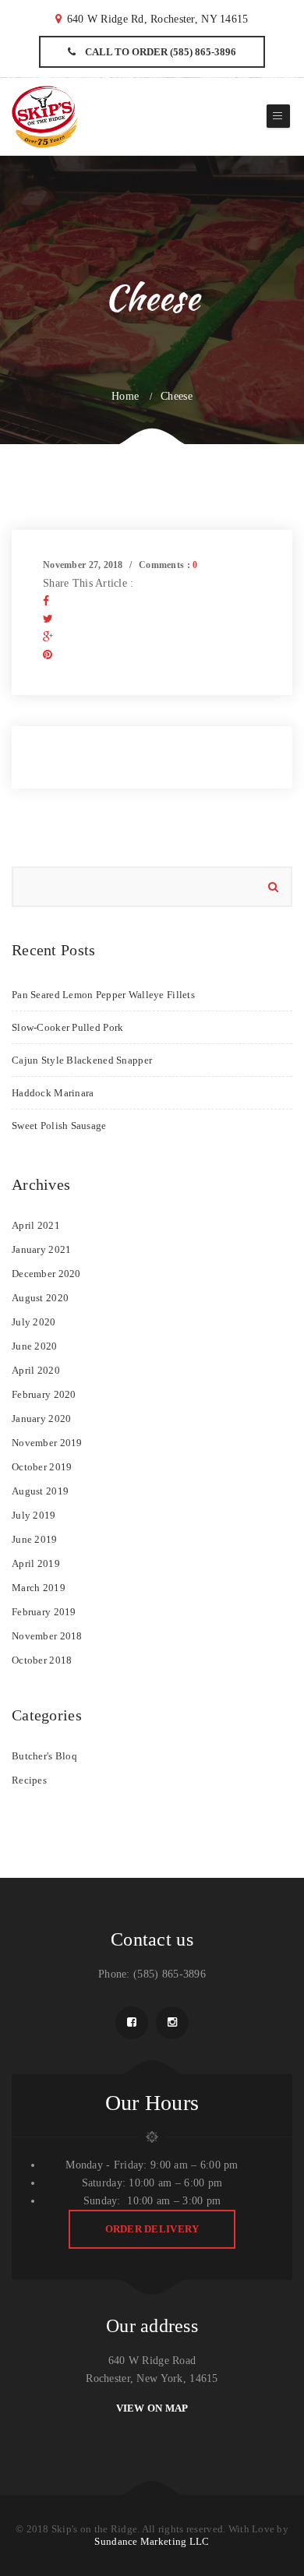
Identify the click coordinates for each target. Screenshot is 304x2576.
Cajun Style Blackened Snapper (82, 1060)
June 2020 (35, 1346)
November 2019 (47, 1443)
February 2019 (44, 1612)
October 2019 (42, 1467)
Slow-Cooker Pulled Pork (67, 1027)
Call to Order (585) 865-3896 (159, 52)
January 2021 (41, 1249)
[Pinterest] (48, 655)
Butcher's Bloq (44, 1756)
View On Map (152, 2408)
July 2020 (34, 1322)
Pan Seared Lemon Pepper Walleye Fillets (103, 995)
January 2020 (41, 1419)
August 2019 (40, 1491)
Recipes (29, 1780)
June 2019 (35, 1539)
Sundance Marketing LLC (152, 2541)
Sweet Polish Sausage (59, 1126)
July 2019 (34, 1515)
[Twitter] (48, 619)
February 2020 (44, 1394)
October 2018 (42, 1660)
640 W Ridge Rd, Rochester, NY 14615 (158, 19)
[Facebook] (46, 601)
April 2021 (36, 1225)
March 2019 (39, 1588)
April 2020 (36, 1370)
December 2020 (46, 1274)
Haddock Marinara (53, 1093)
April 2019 (36, 1563)
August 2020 (40, 1298)
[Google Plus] (48, 637)
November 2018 (47, 1636)
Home (125, 396)
